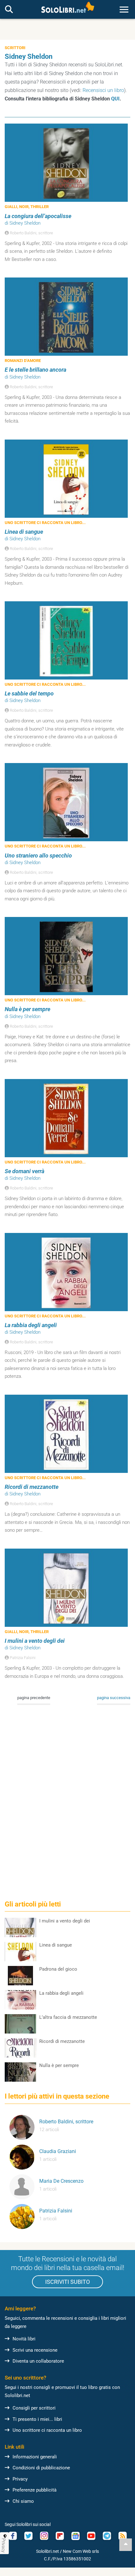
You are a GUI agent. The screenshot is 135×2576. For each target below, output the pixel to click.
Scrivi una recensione (35, 2350)
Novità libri (24, 2339)
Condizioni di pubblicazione (41, 2468)
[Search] (9, 10)
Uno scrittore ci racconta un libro (47, 2430)
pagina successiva (114, 1698)
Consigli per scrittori (34, 2408)
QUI (115, 99)
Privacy (20, 2479)
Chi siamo (23, 2501)
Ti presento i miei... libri (37, 2419)
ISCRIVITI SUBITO (67, 2282)
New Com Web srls (81, 2551)
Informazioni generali (35, 2457)
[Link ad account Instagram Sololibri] (44, 2536)
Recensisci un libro (103, 90)
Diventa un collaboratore (38, 2361)
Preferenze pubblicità (35, 2490)
